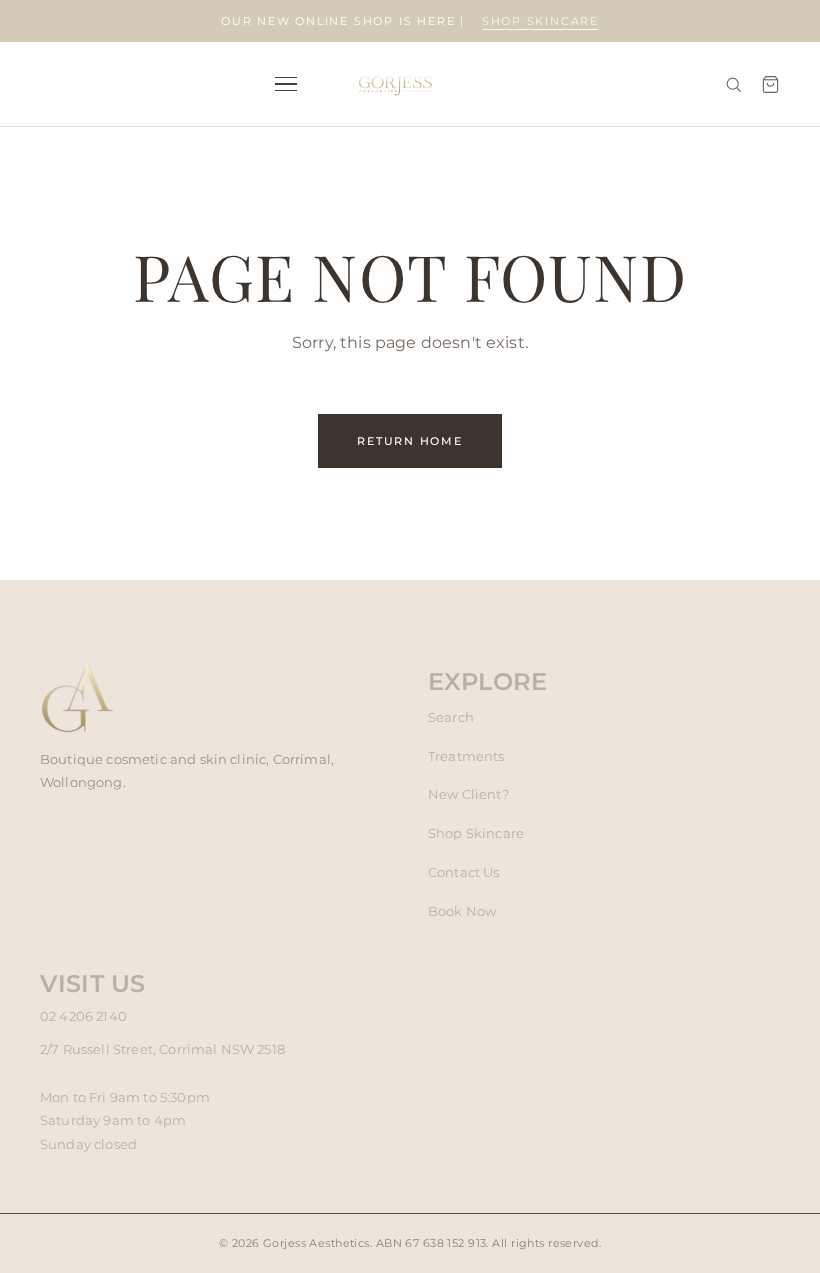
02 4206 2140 (83, 1016)
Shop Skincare (476, 833)
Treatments (466, 756)
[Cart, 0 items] (770, 84)
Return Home (410, 441)
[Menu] (286, 84)
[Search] (733, 84)
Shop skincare (540, 21)
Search (451, 717)
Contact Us (464, 872)
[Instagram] (49, 832)
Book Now (462, 911)
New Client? (468, 794)
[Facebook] (81, 832)
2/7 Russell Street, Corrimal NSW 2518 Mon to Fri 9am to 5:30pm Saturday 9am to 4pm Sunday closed (162, 1096)
